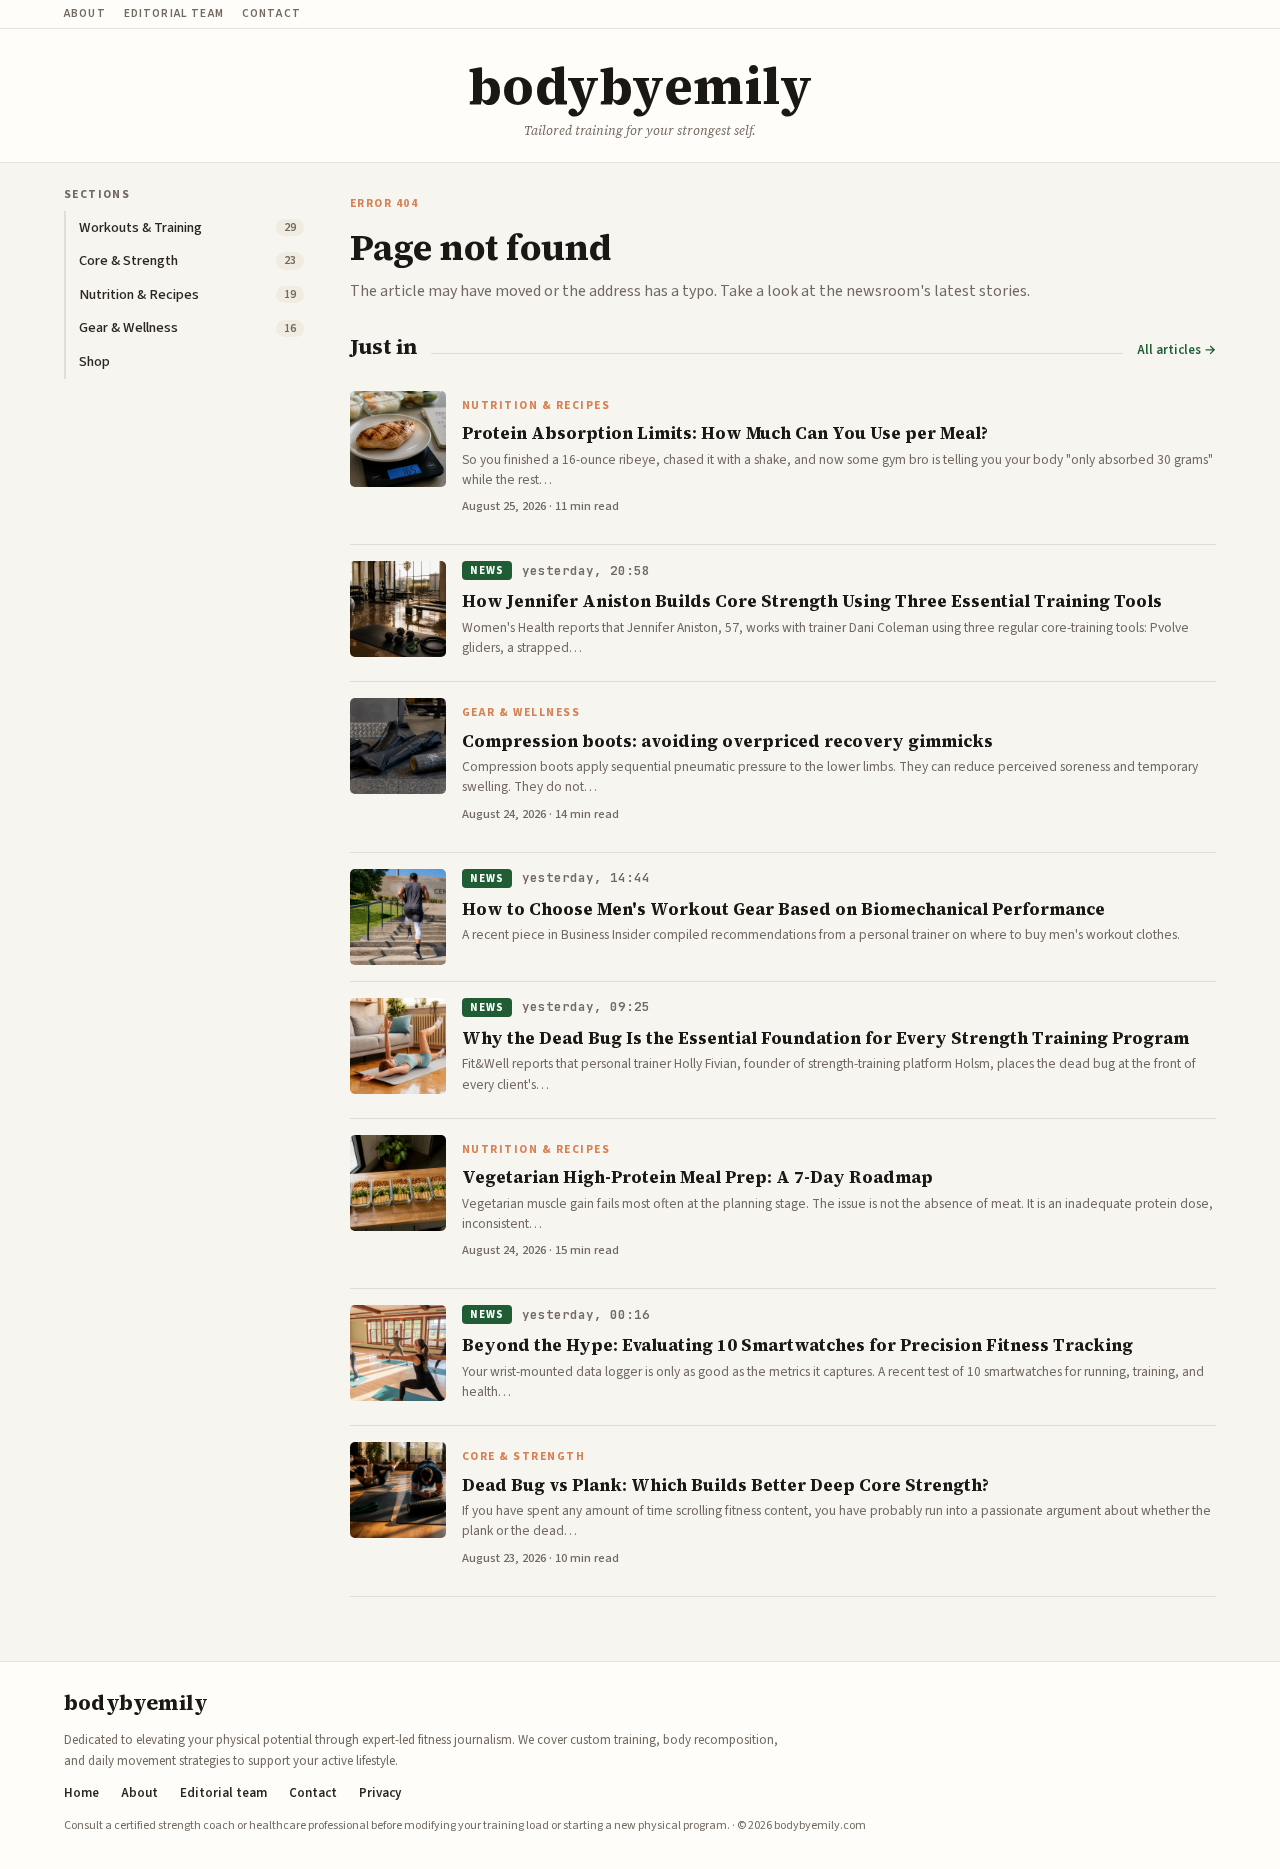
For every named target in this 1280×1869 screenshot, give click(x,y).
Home (81, 1793)
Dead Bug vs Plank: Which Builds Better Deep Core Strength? (725, 1485)
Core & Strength (523, 1457)
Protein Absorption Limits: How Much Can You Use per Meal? (725, 433)
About (85, 14)
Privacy (380, 1793)
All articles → (1176, 350)
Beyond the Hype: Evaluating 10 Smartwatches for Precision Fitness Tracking (797, 1345)
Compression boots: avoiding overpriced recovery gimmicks (727, 741)
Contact (271, 14)
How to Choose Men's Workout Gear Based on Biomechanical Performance (783, 909)
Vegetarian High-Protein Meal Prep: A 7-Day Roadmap (697, 1177)
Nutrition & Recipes (536, 406)
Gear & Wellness (521, 713)
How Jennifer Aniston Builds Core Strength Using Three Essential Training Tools (812, 601)
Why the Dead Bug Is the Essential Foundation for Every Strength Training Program (825, 1038)
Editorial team (174, 14)
